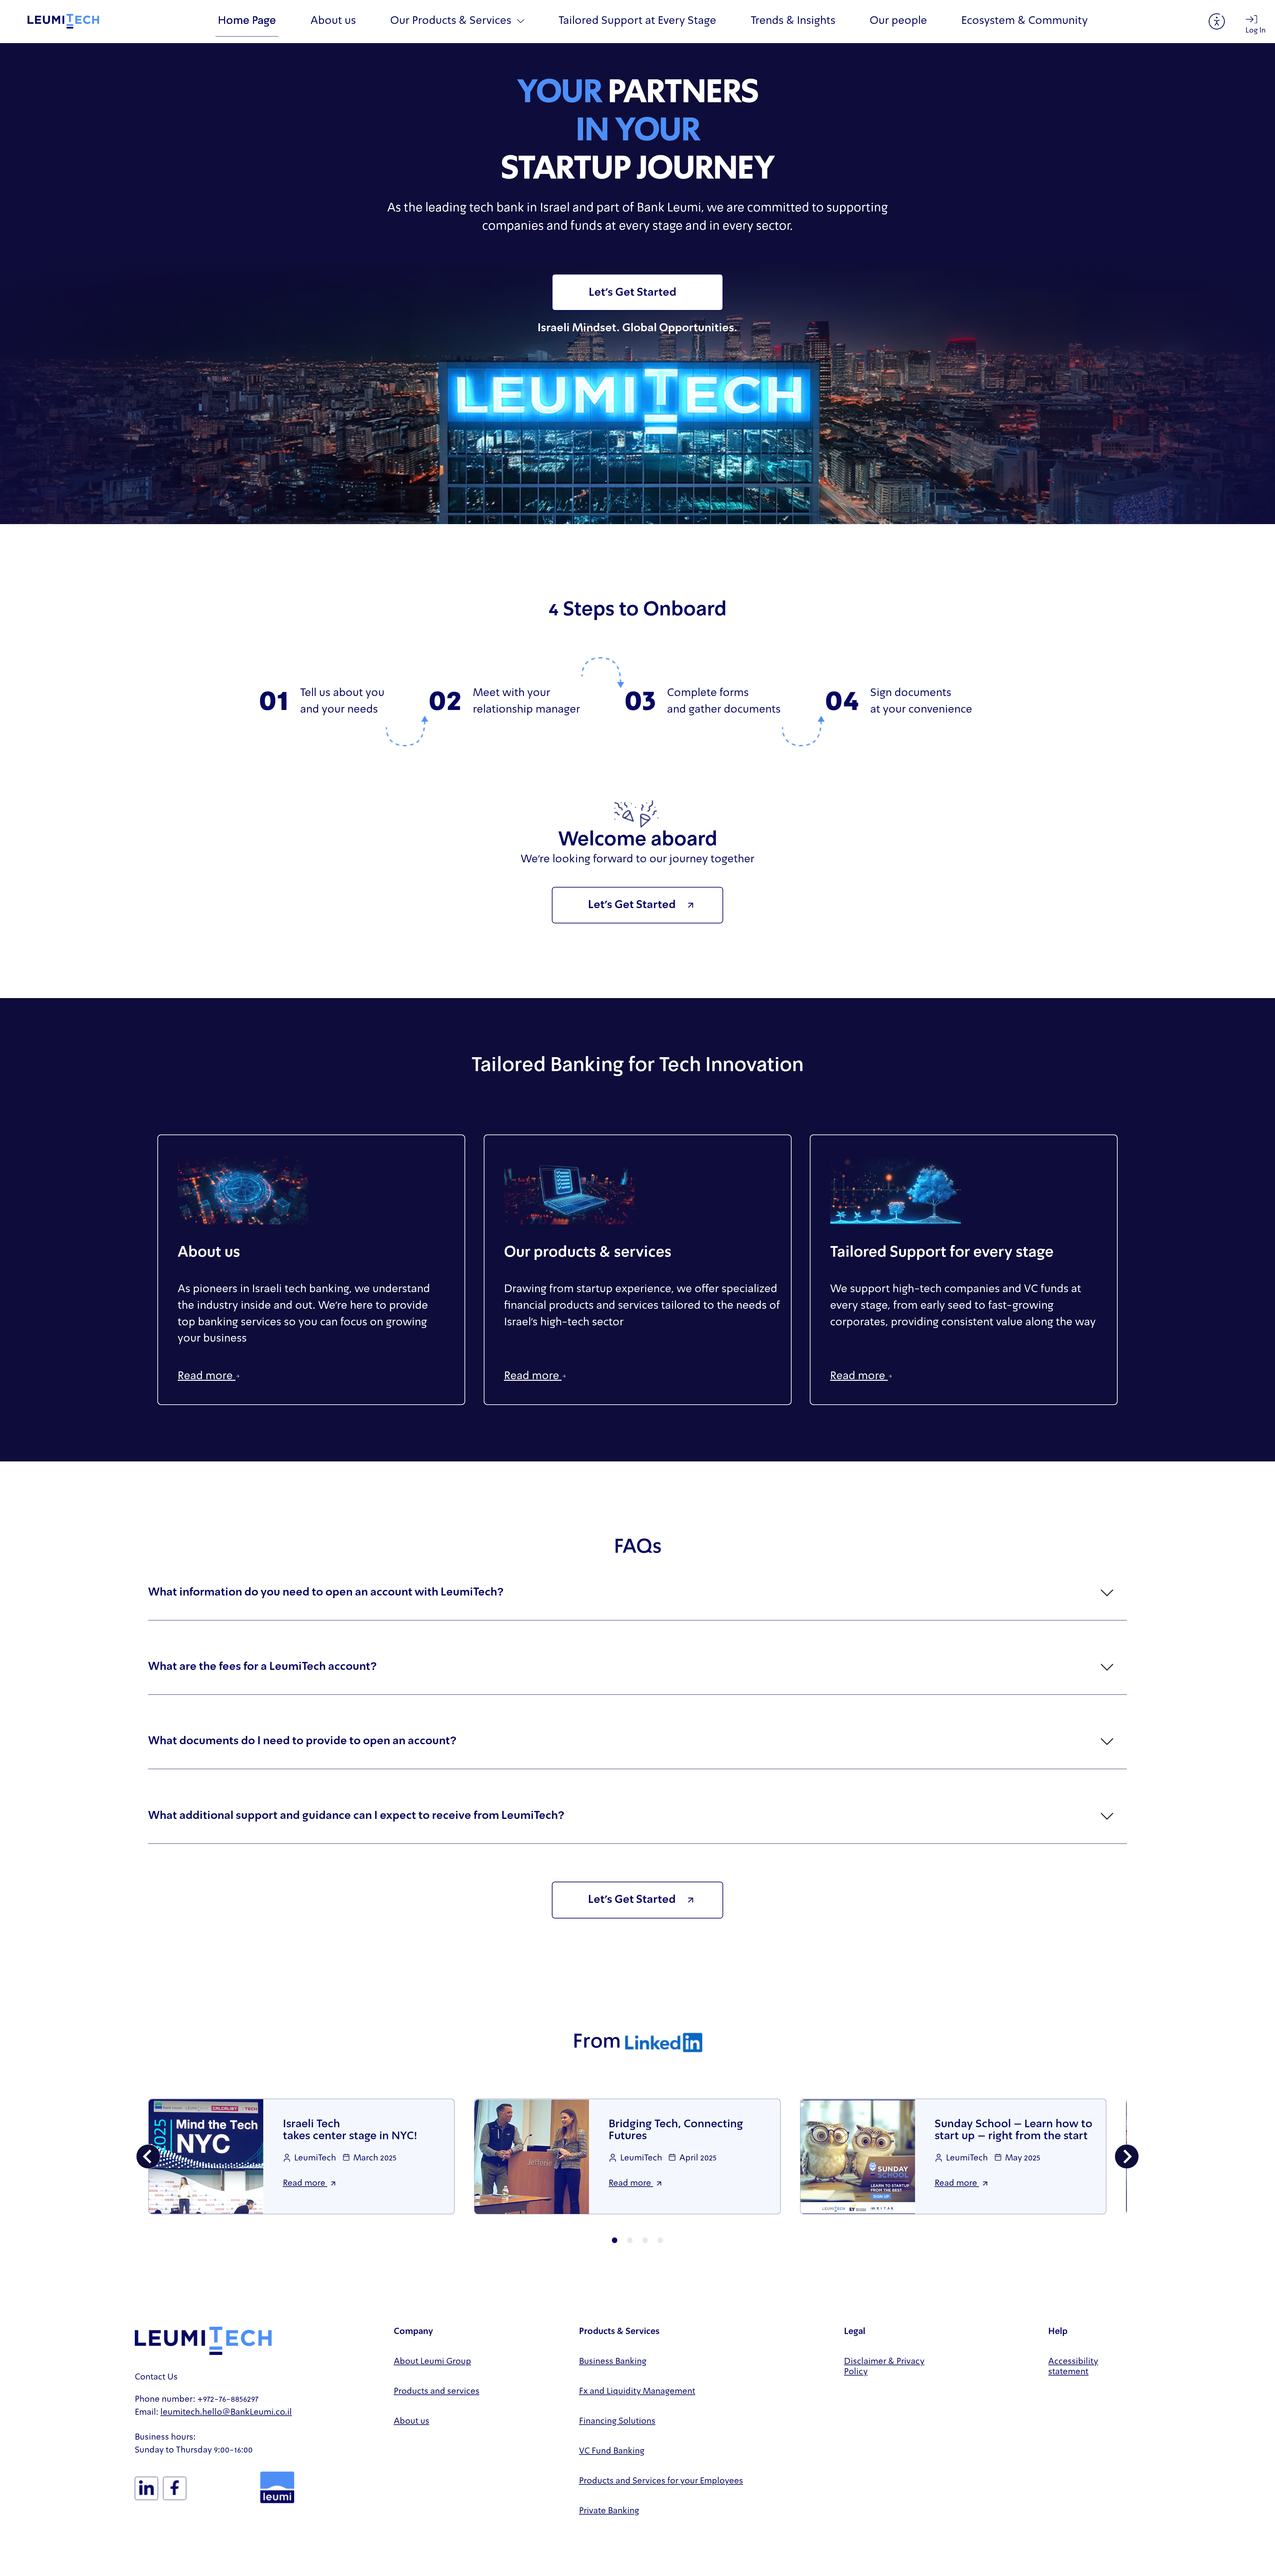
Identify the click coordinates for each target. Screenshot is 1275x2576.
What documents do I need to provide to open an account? (302, 1741)
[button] (638, 905)
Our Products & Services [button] (452, 21)
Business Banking (613, 2362)
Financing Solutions (617, 2421)
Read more (207, 1376)
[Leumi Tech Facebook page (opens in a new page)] (175, 2488)
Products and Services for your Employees (661, 2481)
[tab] (615, 2240)
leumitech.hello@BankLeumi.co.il (226, 2413)
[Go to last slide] (148, 2156)
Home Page (247, 21)
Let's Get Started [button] (633, 293)
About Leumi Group (432, 2362)
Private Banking (609, 2511)
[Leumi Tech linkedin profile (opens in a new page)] (146, 2488)
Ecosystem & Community (1024, 21)
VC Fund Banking (612, 2451)
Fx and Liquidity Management (637, 2392)
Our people (898, 21)
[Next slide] (1127, 2156)
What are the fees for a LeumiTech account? (262, 1667)
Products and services (437, 2392)
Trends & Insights (793, 21)
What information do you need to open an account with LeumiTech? (326, 1593)
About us (333, 21)
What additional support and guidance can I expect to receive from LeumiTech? (356, 1816)
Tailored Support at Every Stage (637, 21)
